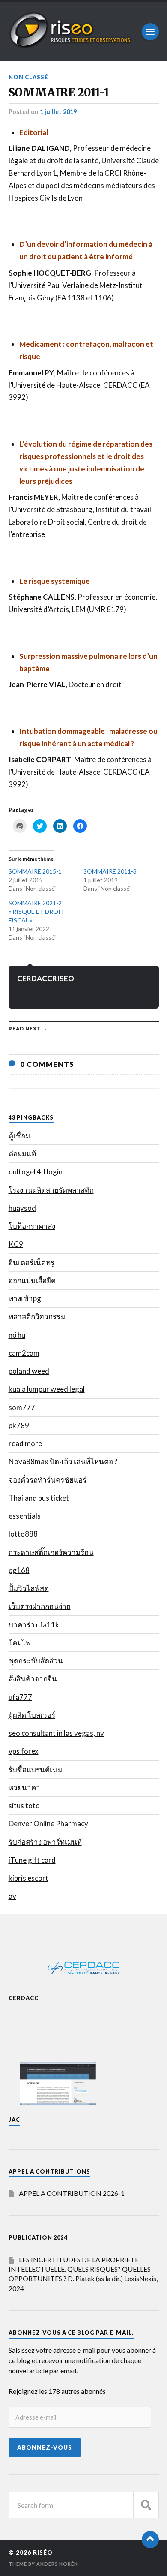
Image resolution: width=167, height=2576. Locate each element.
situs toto (24, 1806)
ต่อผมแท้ (22, 1154)
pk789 (19, 1425)
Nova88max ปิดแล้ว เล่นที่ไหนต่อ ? (63, 1461)
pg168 (19, 1570)
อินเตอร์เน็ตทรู (31, 1262)
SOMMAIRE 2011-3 (110, 871)
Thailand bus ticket (39, 1498)
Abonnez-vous (45, 2447)
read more (25, 1443)
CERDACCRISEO (46, 978)
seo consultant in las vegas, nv (56, 1733)
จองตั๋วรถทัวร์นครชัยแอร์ (48, 1480)
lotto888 (23, 1534)
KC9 (16, 1244)
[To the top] (150, 2540)
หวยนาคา (24, 1788)
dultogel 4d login (36, 1172)
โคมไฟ (20, 1643)
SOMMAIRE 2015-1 (35, 871)
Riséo (43, 2552)
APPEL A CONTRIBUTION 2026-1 (72, 2193)
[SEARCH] (146, 2505)
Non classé (28, 77)
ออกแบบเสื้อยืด (32, 1280)
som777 (22, 1407)
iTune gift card (32, 1860)
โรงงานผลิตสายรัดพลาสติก (51, 1190)
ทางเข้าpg (25, 1299)
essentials (25, 1516)
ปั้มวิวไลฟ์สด (29, 1588)
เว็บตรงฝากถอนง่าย (40, 1606)
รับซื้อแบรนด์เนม (35, 1770)
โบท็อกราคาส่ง (32, 1226)
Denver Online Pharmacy (48, 1824)
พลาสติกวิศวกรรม (37, 1317)
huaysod (22, 1208)
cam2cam (24, 1353)
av (12, 1896)
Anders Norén (57, 2564)
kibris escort (28, 1878)
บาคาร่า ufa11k (34, 1625)
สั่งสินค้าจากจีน (33, 1679)
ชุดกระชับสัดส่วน (36, 1661)
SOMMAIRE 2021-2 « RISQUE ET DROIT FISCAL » (37, 911)
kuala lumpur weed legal (47, 1389)
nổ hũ (17, 1335)
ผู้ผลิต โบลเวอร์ (32, 1715)
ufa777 (20, 1697)
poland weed (29, 1371)
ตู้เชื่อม (19, 1136)
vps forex (24, 1751)
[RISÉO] (71, 46)
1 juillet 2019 (58, 112)
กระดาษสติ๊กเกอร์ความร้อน (51, 1552)
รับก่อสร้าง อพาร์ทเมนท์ (45, 1842)
